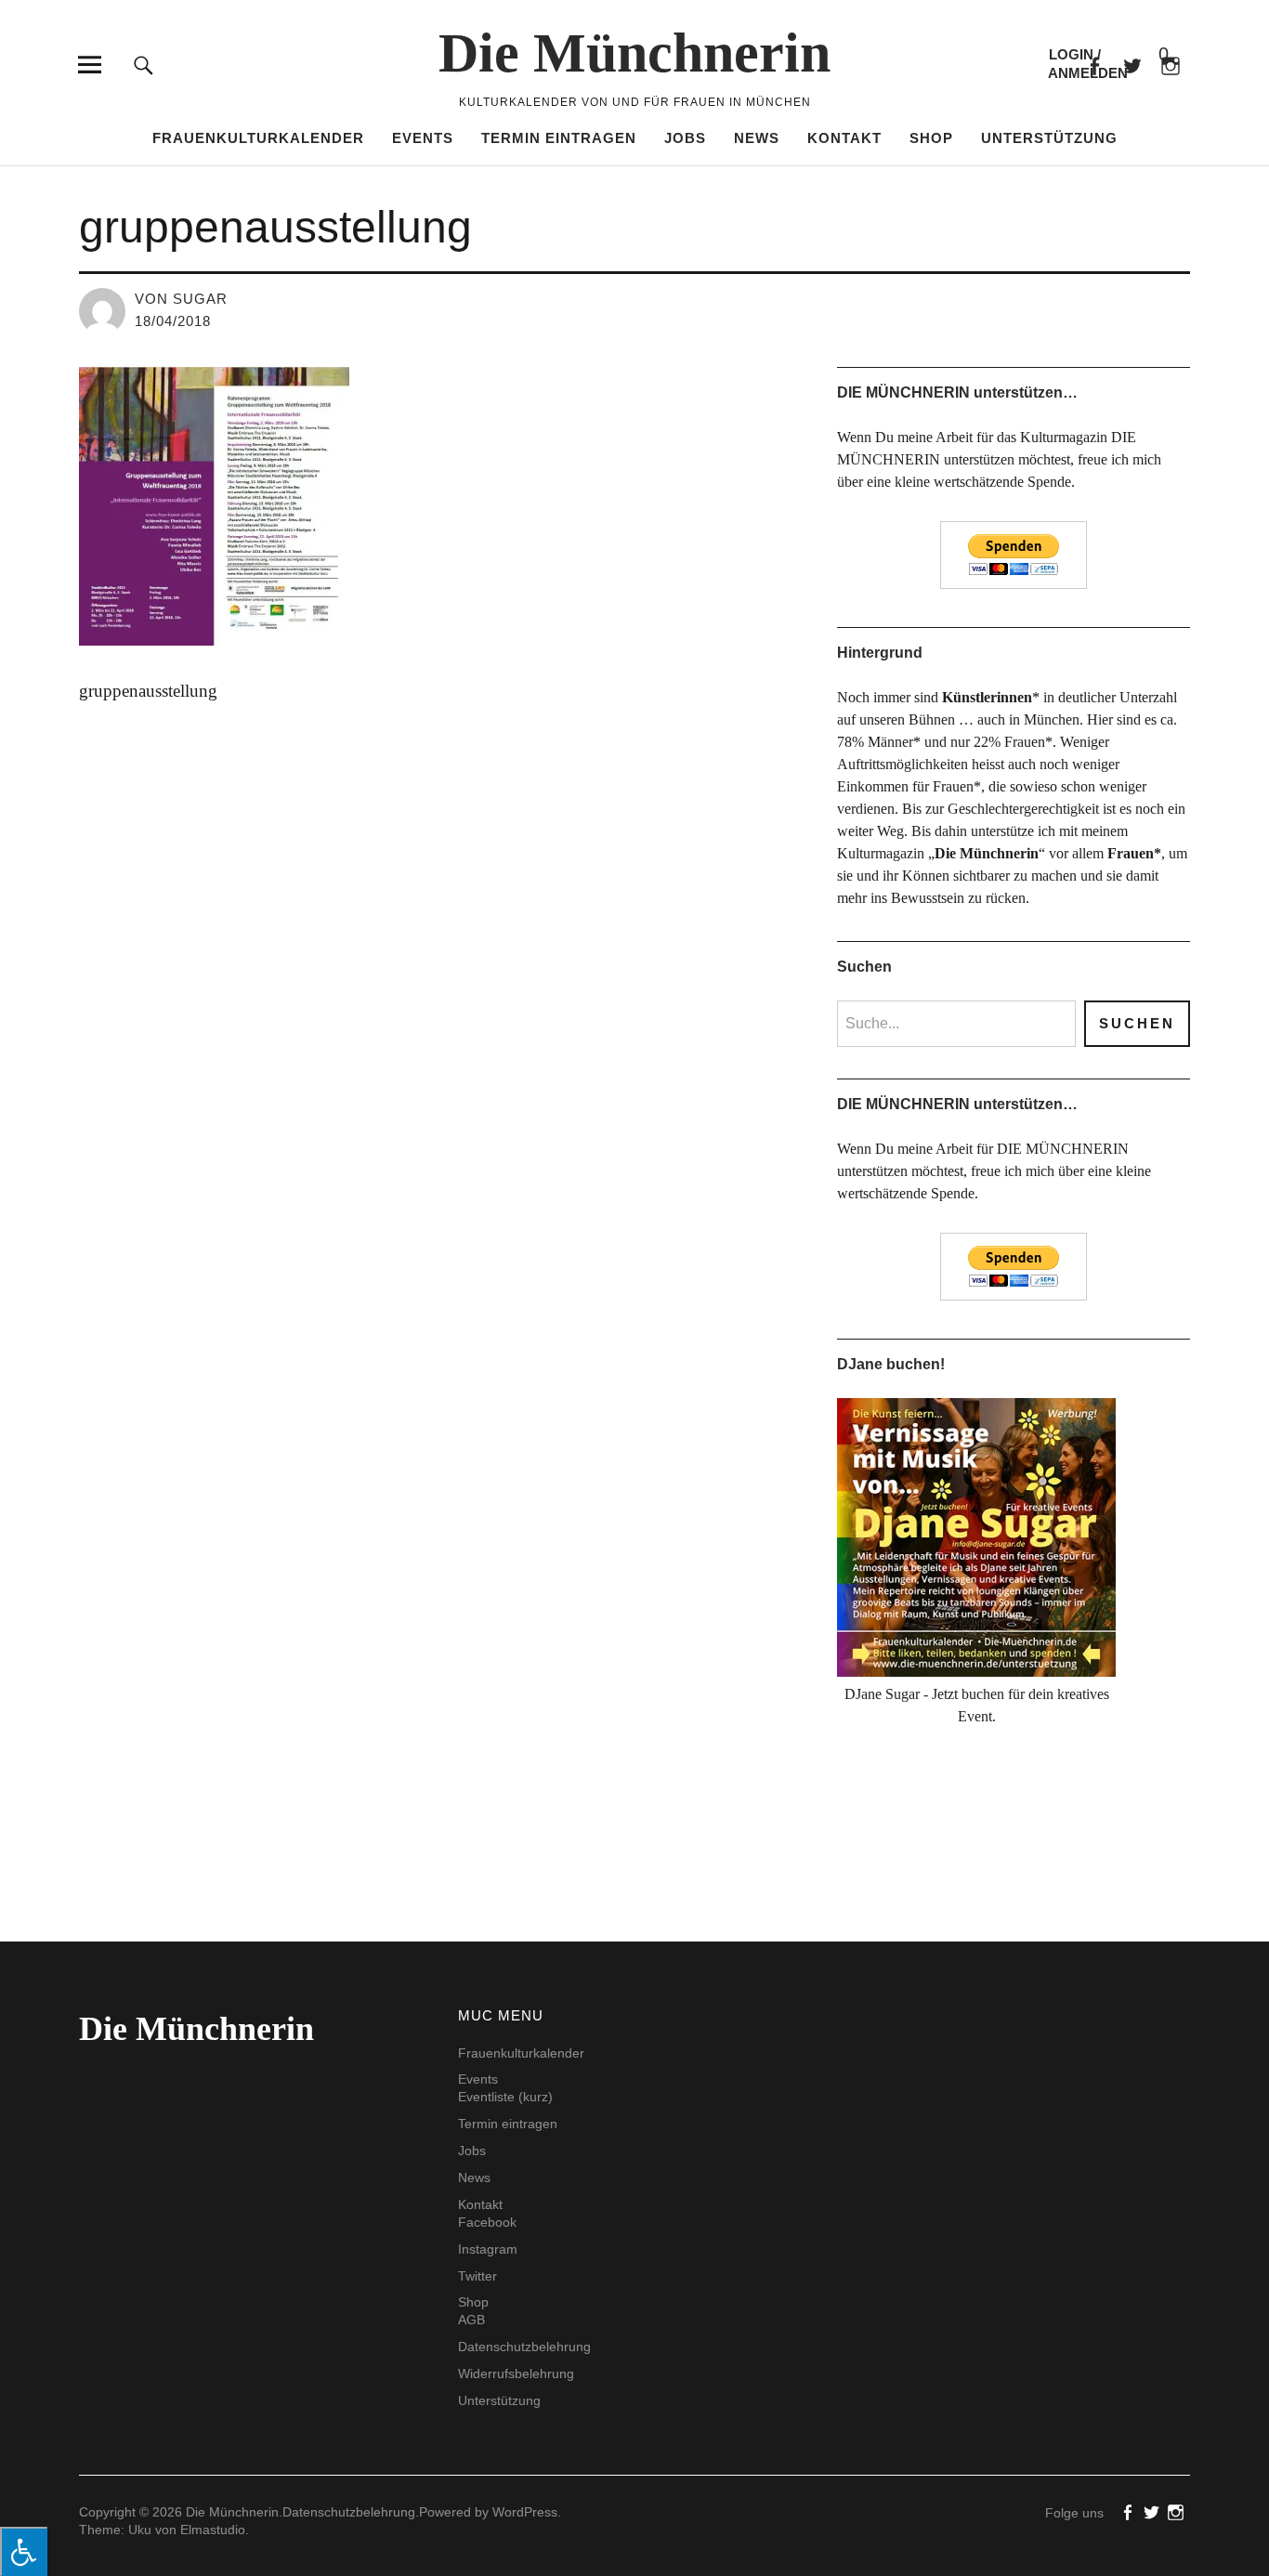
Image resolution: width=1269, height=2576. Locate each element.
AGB (471, 2320)
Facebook (1095, 65)
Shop (931, 138)
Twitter (478, 2276)
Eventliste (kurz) (505, 2097)
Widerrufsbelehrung (516, 2373)
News (757, 138)
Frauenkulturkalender (258, 138)
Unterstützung (1049, 138)
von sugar (181, 299)
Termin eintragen (559, 138)
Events (423, 138)
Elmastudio (213, 2530)
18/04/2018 (173, 321)
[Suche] (144, 65)
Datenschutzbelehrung (524, 2347)
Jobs (685, 138)
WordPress (525, 2512)
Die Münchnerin (634, 53)
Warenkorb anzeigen (1148, 55)
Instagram (488, 2249)
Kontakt (844, 138)
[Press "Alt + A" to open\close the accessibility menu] (24, 2551)
